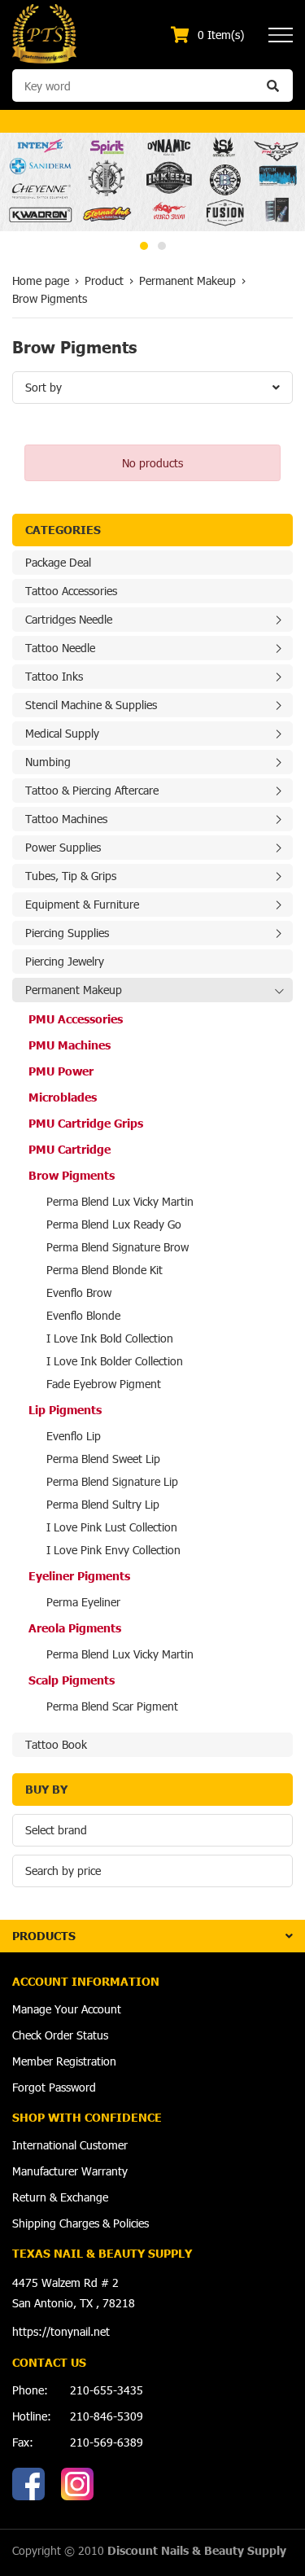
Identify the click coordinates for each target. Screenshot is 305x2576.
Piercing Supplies (67, 933)
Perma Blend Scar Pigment (112, 1706)
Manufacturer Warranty (70, 2171)
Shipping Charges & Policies (81, 2223)
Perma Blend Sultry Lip (103, 1504)
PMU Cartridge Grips (86, 1123)
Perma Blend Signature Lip (112, 1481)
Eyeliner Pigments (79, 1576)
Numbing (48, 762)
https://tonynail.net (61, 2331)
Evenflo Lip (74, 1436)
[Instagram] (77, 2484)
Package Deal (58, 562)
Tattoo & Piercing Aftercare (92, 790)
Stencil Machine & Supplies (91, 705)
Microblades (63, 1097)
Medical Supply (62, 733)
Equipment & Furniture (82, 904)
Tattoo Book (56, 1744)
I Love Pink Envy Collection (113, 1550)
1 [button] (144, 246)
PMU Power (61, 1071)
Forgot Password (54, 2087)
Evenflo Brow (79, 1292)
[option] (152, 182)
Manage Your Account (67, 2009)
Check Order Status (60, 2035)
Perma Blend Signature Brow (118, 1247)
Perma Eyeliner (83, 1602)
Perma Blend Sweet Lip (103, 1459)
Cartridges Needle (69, 619)
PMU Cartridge (70, 1149)
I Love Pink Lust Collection (112, 1527)
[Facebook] (28, 2484)
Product (104, 280)
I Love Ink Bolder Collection (115, 1361)
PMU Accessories (76, 1019)
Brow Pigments (72, 1175)
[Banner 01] (152, 182)
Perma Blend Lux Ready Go (114, 1224)
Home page (41, 280)
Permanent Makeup (74, 990)
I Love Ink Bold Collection (110, 1338)
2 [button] (162, 246)
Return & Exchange (60, 2197)
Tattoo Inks (54, 676)
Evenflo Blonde (83, 1315)
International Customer (70, 2145)
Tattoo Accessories (71, 591)
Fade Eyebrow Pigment (104, 1384)
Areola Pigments (75, 1628)
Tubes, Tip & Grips (71, 876)
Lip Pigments (65, 1410)
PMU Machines (70, 1045)
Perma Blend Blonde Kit (105, 1270)
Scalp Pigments (72, 1680)
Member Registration (64, 2061)
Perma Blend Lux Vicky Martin (120, 1201)
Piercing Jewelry (65, 961)
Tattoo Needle (60, 648)
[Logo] (44, 33)
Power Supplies (63, 847)
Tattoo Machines (66, 819)
